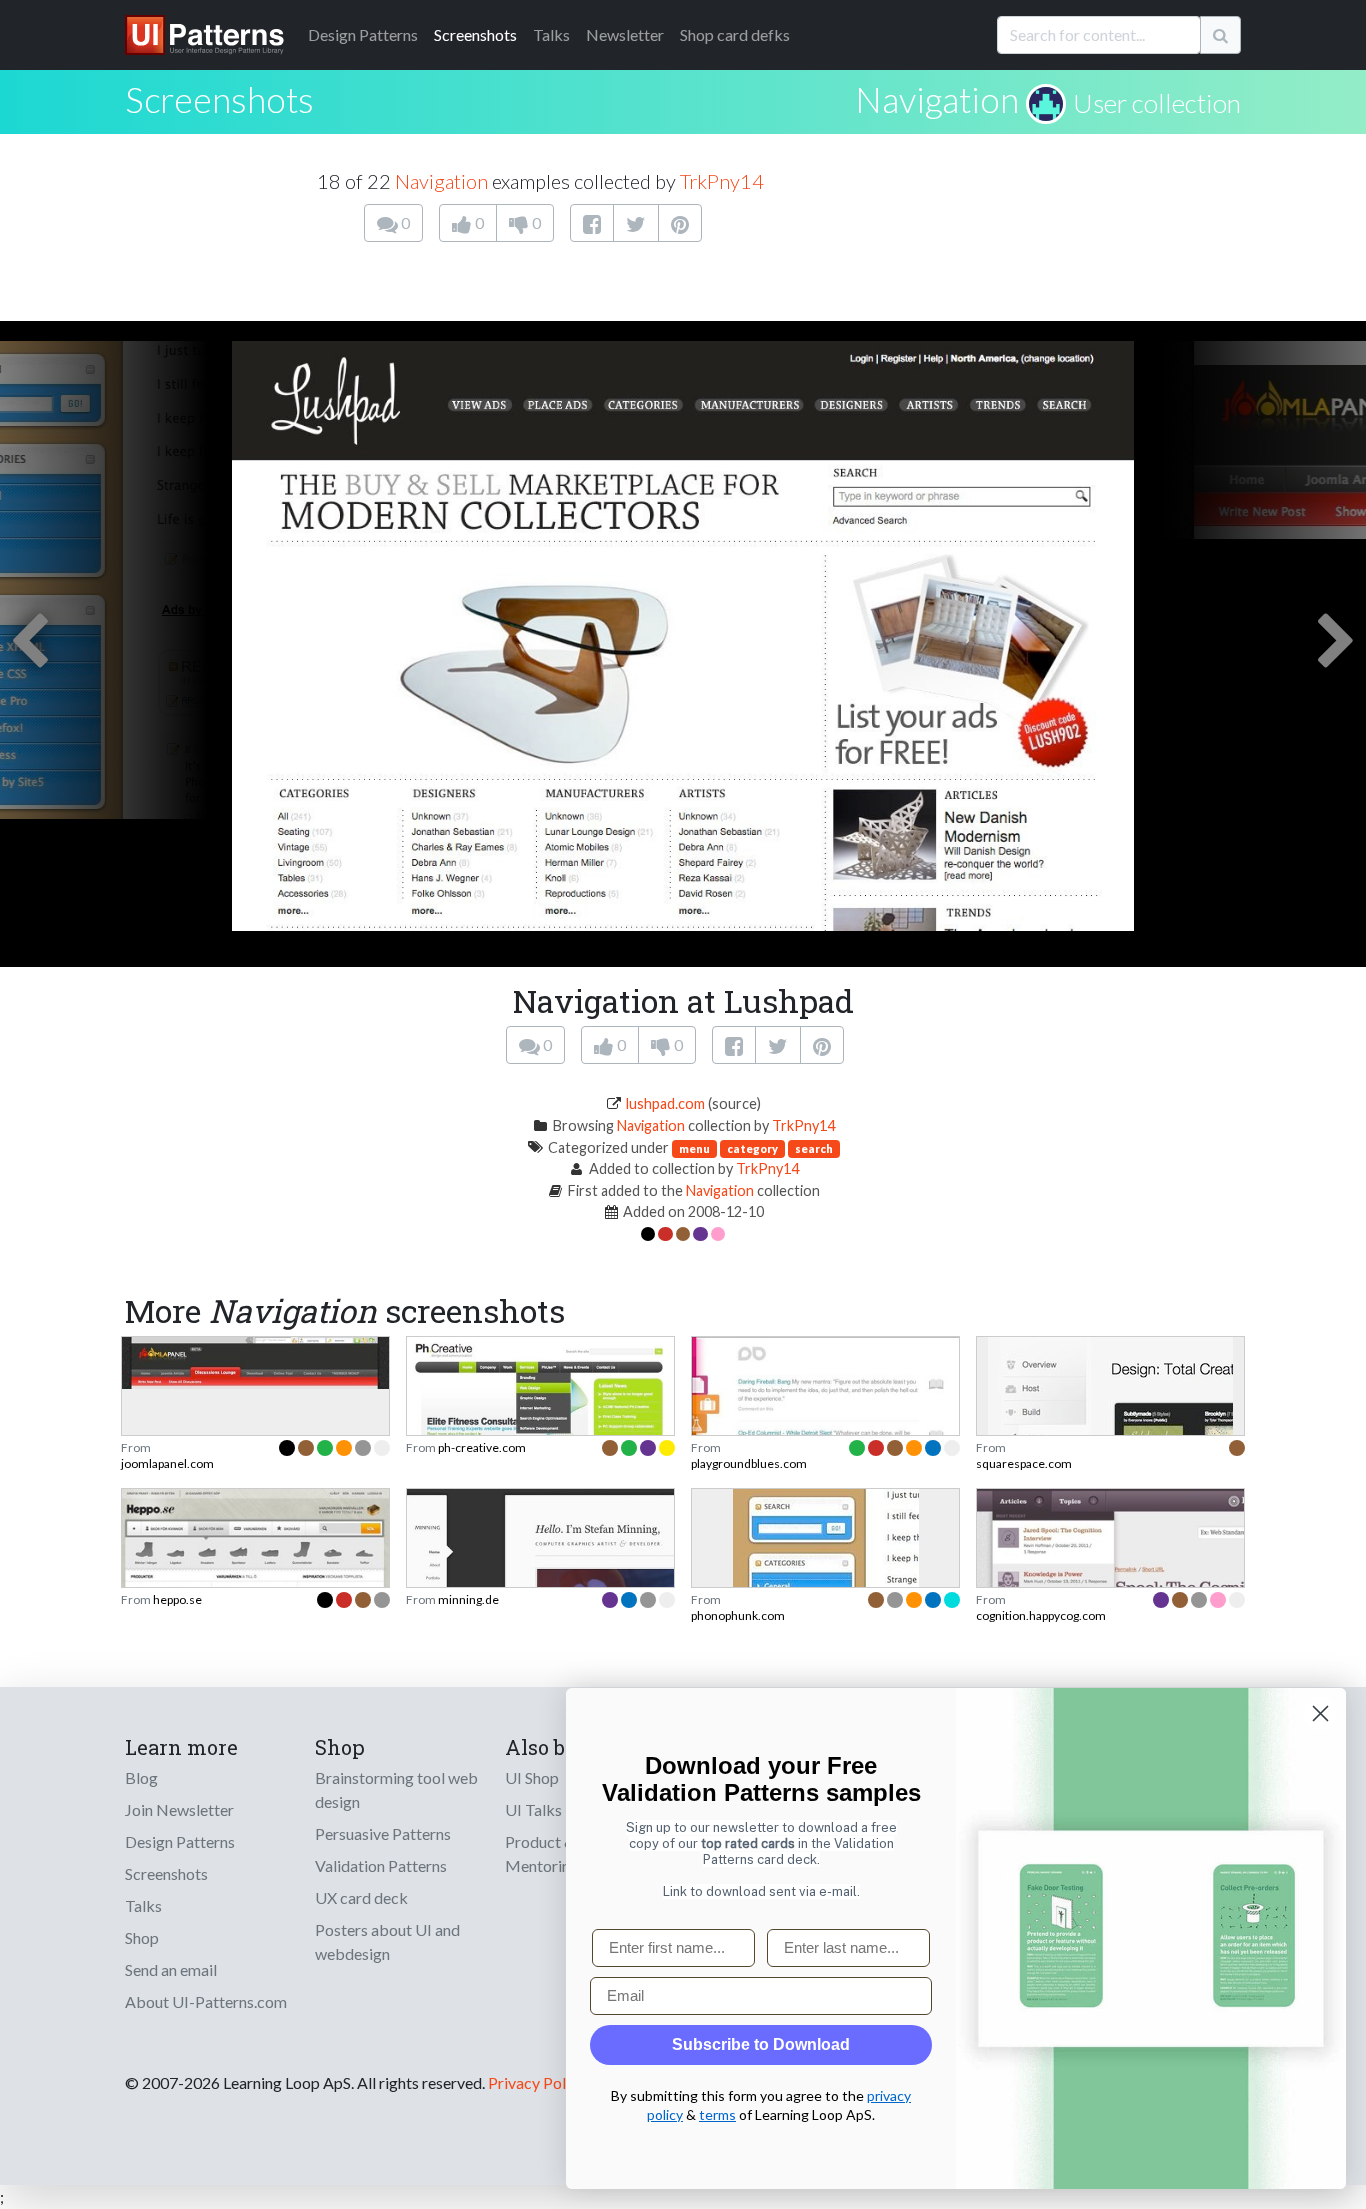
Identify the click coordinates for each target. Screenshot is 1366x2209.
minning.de (468, 1599)
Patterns (363, 34)
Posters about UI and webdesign (387, 1941)
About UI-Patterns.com (206, 2001)
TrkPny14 (722, 181)
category (752, 1148)
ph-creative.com (482, 1447)
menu (694, 1148)
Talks (551, 34)
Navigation (937, 99)
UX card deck (361, 1897)
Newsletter (625, 34)
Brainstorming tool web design (396, 1789)
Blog (141, 1777)
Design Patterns (180, 1841)
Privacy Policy (536, 2082)
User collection (1157, 103)
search (814, 1148)
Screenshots (475, 34)
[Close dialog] (1320, 1713)
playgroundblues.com (749, 1463)
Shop (142, 1937)
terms (717, 2114)
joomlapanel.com (167, 1463)
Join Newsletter (179, 1809)
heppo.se (177, 1599)
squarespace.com (1024, 1463)
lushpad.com (665, 1103)
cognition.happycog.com (1041, 1615)
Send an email (171, 1969)
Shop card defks (735, 34)
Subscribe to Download (761, 2044)
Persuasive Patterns (383, 1833)
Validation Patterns (381, 1865)
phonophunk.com (738, 1615)
